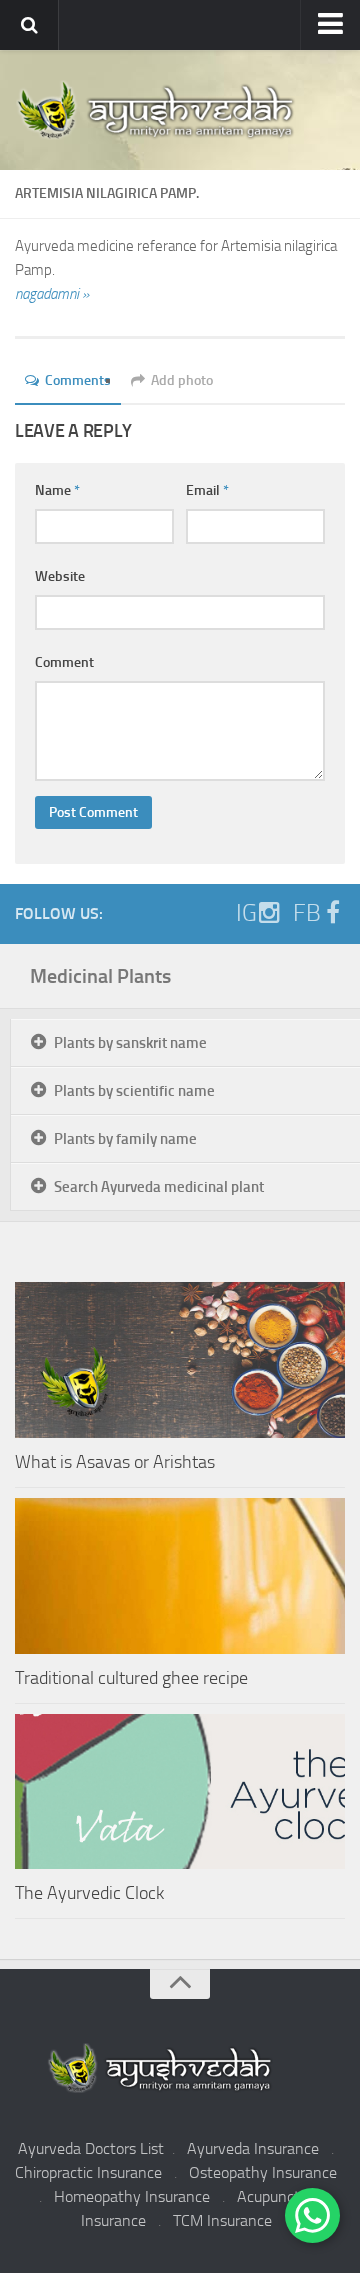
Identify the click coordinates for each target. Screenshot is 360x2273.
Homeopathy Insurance (132, 2196)
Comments (78, 380)
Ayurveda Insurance (253, 2148)
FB (307, 913)
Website (60, 576)
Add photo (182, 380)
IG (246, 913)
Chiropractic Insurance (88, 2172)
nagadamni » (52, 294)
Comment (64, 662)
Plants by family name (125, 1139)
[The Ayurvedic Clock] (180, 1791)
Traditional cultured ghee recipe (131, 1678)
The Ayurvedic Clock (89, 1893)
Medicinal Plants (100, 976)
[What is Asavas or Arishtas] (180, 1360)
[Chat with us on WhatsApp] (312, 2215)
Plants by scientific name (134, 1091)
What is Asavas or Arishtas (115, 1462)
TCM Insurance (222, 2220)
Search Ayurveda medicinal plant (159, 1187)
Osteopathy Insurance (263, 2172)
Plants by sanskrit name (130, 1043)
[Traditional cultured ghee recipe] (180, 1575)
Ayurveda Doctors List (91, 2148)
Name (57, 490)
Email (207, 490)
